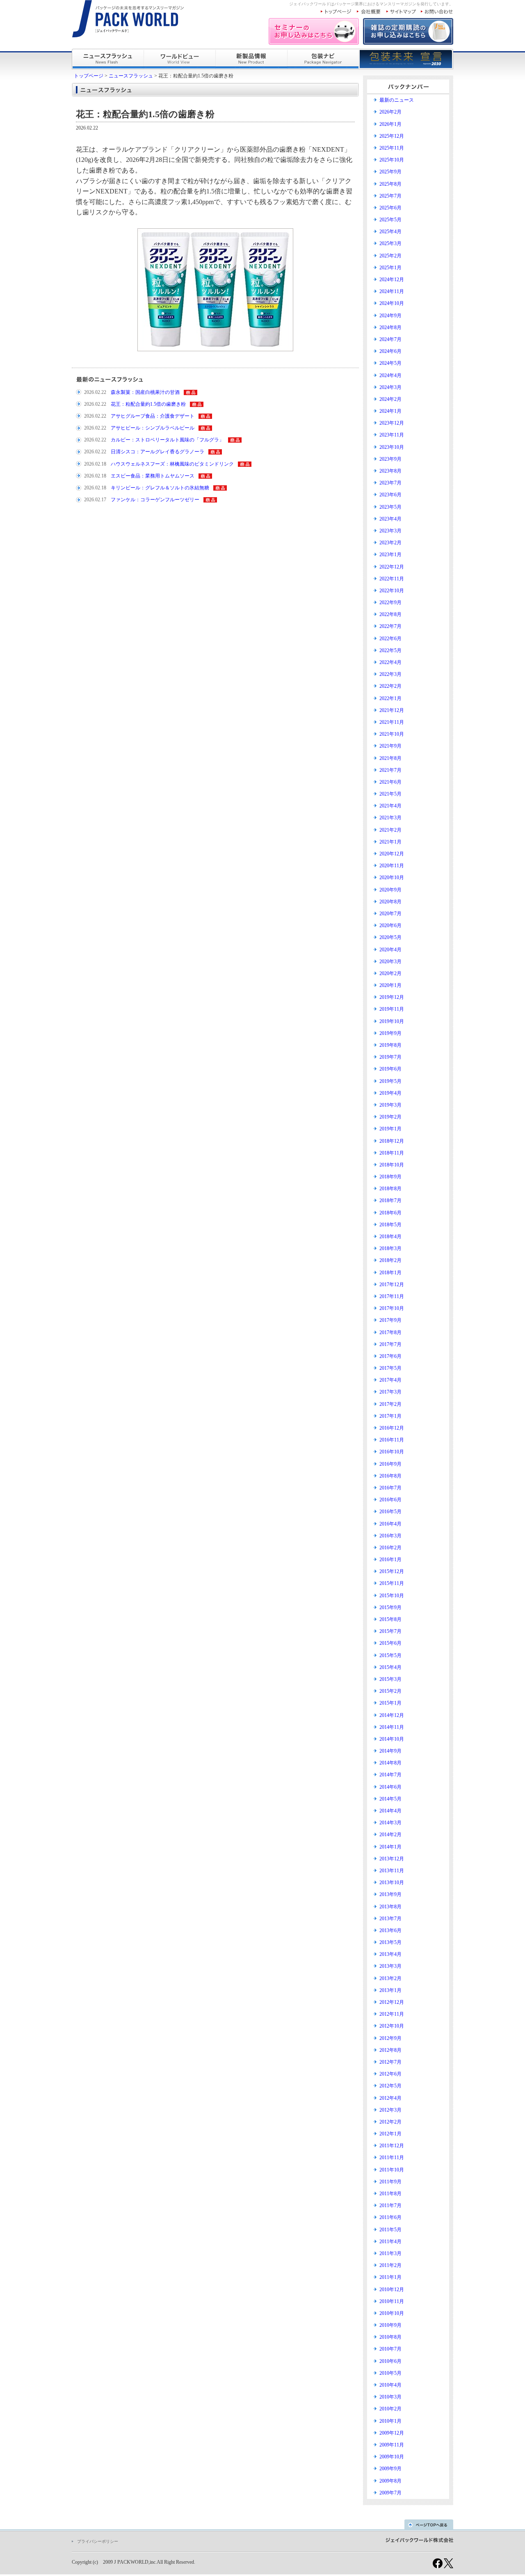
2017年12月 (392, 1285)
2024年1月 (390, 411)
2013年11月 (392, 1871)
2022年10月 (392, 591)
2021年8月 (390, 758)
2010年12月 (392, 2290)
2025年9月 (390, 172)
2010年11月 (392, 2301)
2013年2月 (390, 1978)
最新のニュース (397, 100)
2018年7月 (390, 1200)
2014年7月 (390, 1775)
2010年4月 (390, 2385)
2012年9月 (390, 2038)
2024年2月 (390, 399)
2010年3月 (390, 2397)
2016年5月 (390, 1512)
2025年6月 (390, 208)
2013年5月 (390, 1942)
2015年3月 (390, 1679)
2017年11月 (392, 1296)
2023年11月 (392, 435)
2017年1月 (390, 1416)
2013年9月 (390, 1894)
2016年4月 (390, 1524)
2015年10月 (392, 1596)
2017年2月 (390, 1404)
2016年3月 (390, 1536)
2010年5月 (390, 2373)
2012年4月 (390, 2098)
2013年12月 (392, 1859)
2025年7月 (390, 196)
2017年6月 (390, 1356)
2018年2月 (390, 1260)
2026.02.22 (95, 392)
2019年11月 (392, 1009)
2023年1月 (390, 555)
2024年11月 (392, 291)
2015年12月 (392, 1571)
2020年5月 (390, 937)
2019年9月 (390, 1033)
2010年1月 (390, 2421)
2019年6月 (390, 1069)
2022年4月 (390, 662)
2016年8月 (390, 1476)
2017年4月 (390, 1380)
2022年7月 (390, 626)
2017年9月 (390, 1320)
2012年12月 (392, 2002)
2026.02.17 (95, 500)
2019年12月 (392, 997)
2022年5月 (390, 650)
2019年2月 (390, 1117)
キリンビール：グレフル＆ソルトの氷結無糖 (160, 488)
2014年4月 (390, 1811)
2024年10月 (392, 303)
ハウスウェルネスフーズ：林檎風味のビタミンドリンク (172, 464)
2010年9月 (390, 2325)
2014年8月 (390, 1763)
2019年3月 (390, 1105)
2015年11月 (392, 1583)
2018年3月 (390, 1248)
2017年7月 (390, 1344)
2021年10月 (392, 734)
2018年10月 (392, 1165)
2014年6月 (390, 1787)
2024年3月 (390, 387)
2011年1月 (390, 2277)
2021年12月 (392, 710)
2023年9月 (390, 459)
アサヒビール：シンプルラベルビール (153, 428)
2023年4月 (390, 519)
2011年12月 (392, 2146)
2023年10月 (392, 447)
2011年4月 (390, 2242)
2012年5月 (390, 2086)
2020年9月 (390, 890)
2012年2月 (390, 2122)
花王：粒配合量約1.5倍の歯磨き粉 (148, 404)
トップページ (89, 76)
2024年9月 (390, 316)
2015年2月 (390, 1691)
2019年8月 (390, 1045)
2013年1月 (390, 1990)
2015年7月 (390, 1631)
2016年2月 (390, 1548)
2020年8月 (390, 902)
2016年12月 (392, 1428)
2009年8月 (390, 2481)
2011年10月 (392, 2170)
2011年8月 (390, 2194)
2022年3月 (390, 674)
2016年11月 (392, 1440)
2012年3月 (390, 2110)
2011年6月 (390, 2217)
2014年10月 (392, 1739)
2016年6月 (390, 1500)
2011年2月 (390, 2265)
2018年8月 (390, 1189)
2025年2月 (390, 256)
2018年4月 (390, 1237)
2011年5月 (390, 2230)
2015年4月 (390, 1667)
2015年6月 (390, 1643)
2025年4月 (390, 232)
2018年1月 (390, 1273)
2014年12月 (392, 1715)
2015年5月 (390, 1655)
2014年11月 (392, 1727)
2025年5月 (390, 220)
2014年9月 (390, 1751)
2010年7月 (390, 2349)
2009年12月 (392, 2433)
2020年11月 (392, 866)
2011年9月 (390, 2182)
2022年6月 (390, 639)
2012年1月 (390, 2134)
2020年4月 (390, 950)
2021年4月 (390, 806)
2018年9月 (390, 1177)
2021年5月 (390, 794)
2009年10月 (392, 2457)
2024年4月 (390, 375)
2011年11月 (392, 2158)
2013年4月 (390, 1954)
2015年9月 (390, 1607)
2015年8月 (390, 1619)
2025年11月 (392, 148)
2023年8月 (390, 471)
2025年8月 (390, 184)
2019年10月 (392, 1021)
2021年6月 (390, 782)
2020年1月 (390, 985)
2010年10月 (392, 2313)
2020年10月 (392, 878)
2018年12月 (392, 1141)
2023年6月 (390, 495)
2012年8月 (390, 2050)
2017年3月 (390, 1392)
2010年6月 (390, 2361)
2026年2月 (390, 112)
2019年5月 (390, 1081)
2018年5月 (390, 1225)
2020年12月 (392, 854)
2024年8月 (390, 327)
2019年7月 (390, 1057)
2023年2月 (390, 543)
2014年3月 (390, 1823)
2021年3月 (390, 818)
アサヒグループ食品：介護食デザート (153, 416)
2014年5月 (390, 1799)
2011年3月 (390, 2253)
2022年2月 (390, 686)
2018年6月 (390, 1213)
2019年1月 (390, 1129)
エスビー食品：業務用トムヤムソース (153, 476)
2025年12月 (392, 136)
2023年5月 (390, 507)
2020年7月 (390, 914)
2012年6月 (390, 2074)
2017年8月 (390, 1332)
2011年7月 (390, 2205)
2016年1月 (390, 1560)
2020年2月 (390, 973)
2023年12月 (392, 423)
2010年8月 (390, 2337)
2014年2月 (390, 1835)
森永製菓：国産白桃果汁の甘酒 (145, 392)
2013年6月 (390, 1930)
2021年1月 (390, 842)
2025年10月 (392, 160)
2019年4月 (390, 1093)
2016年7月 (390, 1488)
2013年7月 (390, 1919)
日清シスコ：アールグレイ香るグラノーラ (157, 452)
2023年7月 (390, 483)
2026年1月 (390, 124)
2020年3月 (390, 962)
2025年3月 (390, 243)
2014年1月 (390, 1847)
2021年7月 (390, 770)
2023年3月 (390, 531)
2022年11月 (392, 579)
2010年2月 (390, 2409)
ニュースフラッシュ (131, 76)
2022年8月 (390, 614)
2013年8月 (390, 1907)
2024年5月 (390, 363)
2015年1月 (390, 1703)
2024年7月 (390, 339)
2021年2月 (390, 830)
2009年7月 (390, 2493)
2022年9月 (390, 603)
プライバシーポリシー (98, 2541)
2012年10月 (392, 2026)
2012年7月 (390, 2062)
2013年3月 (390, 1966)
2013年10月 (392, 1883)
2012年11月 (392, 2014)
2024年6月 (390, 351)
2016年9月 (390, 1464)
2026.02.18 (95, 464)
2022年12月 (392, 567)
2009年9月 (390, 2469)
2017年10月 (392, 1308)
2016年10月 (392, 1452)
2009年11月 (392, 2445)
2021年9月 (390, 746)
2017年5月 (390, 1368)
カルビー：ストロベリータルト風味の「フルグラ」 (167, 440)
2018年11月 (392, 1153)
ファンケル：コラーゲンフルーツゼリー (155, 500)
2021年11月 (392, 722)
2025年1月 (390, 268)
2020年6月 (390, 925)
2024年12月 (392, 280)
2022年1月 (390, 698)
